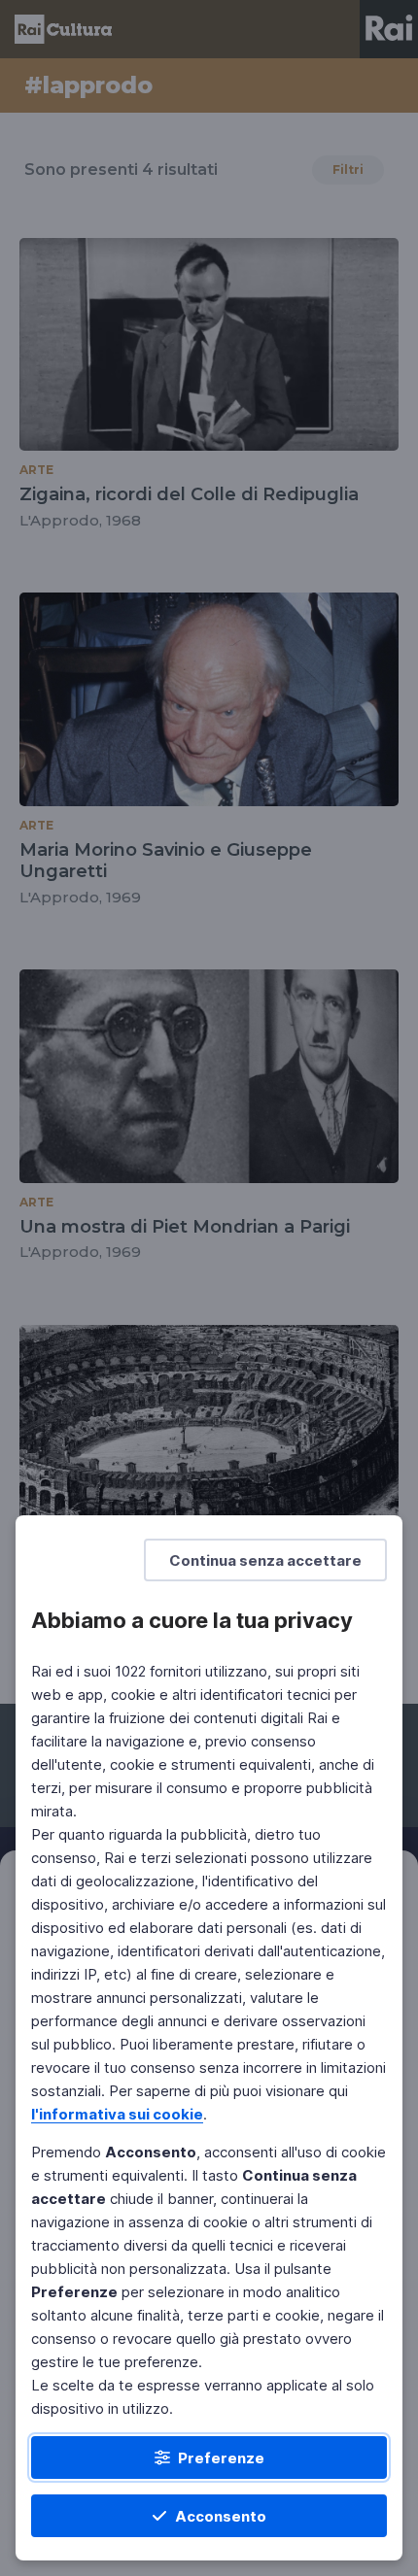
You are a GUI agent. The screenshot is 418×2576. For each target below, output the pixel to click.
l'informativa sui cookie (117, 2114)
